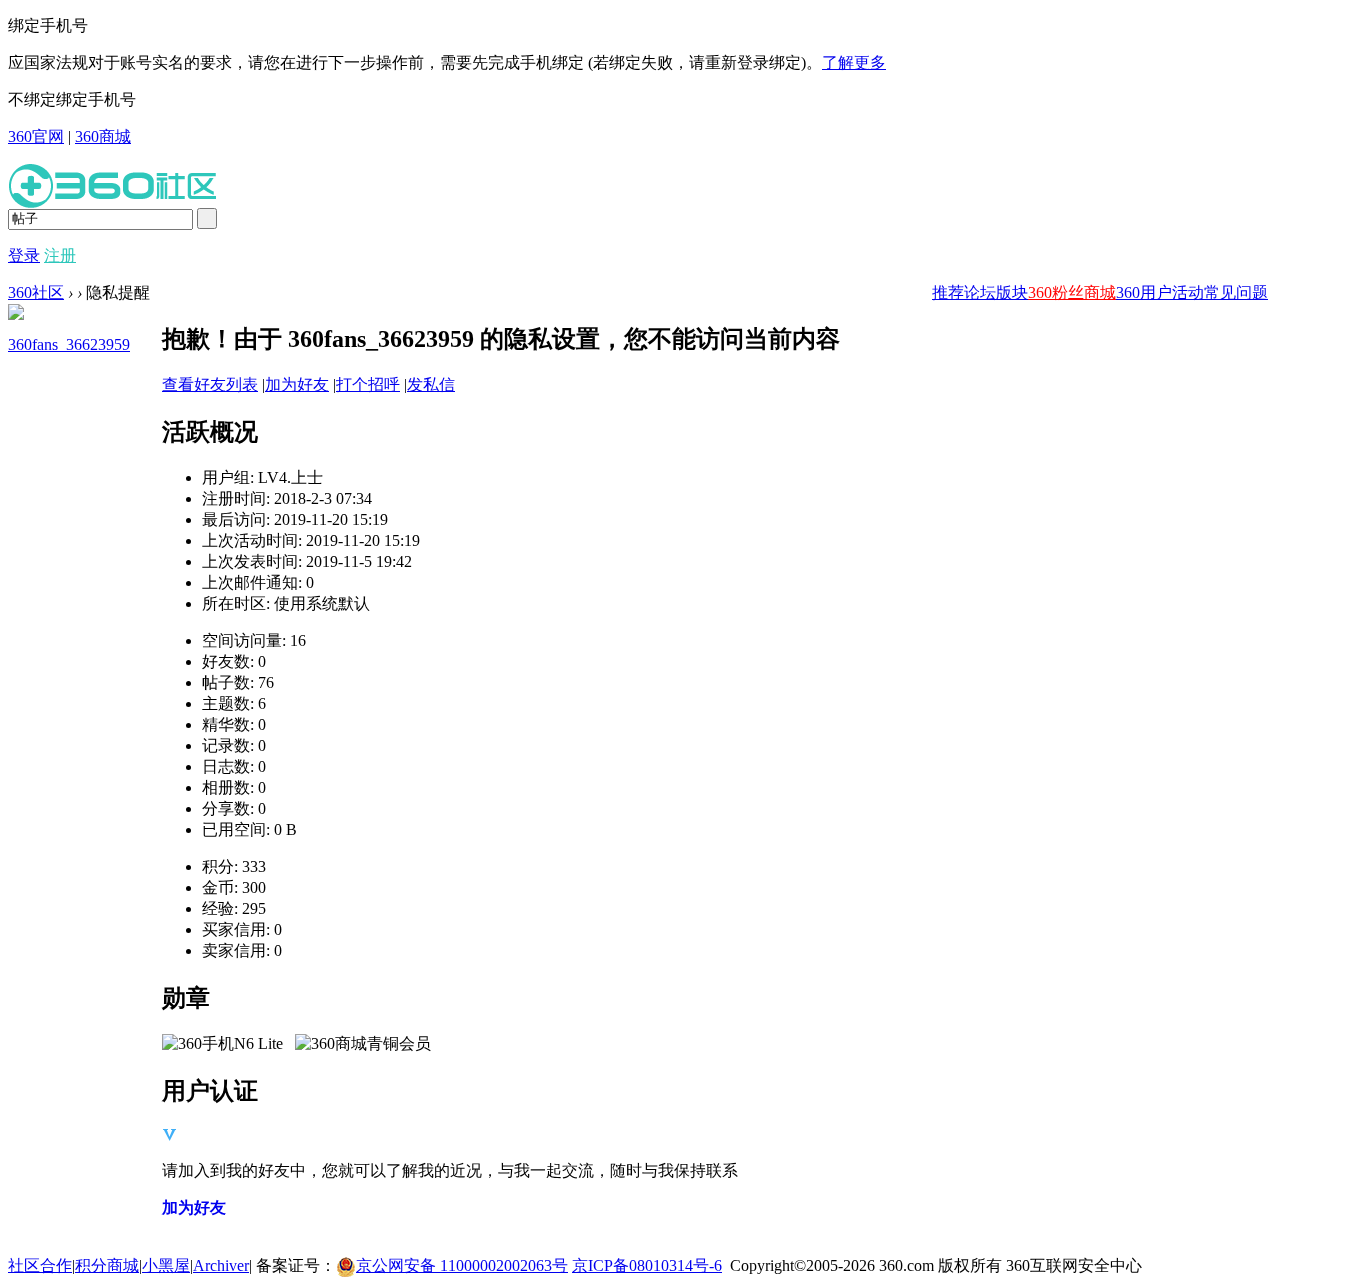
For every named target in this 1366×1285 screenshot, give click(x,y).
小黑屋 (166, 1265)
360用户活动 (1160, 292)
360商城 (103, 136)
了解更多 (854, 62)
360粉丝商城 (1072, 292)
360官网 (36, 136)
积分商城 (107, 1265)
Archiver (221, 1265)
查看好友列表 (210, 384)
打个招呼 (368, 384)
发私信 (431, 384)
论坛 (980, 292)
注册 (60, 255)
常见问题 (1236, 292)
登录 (24, 255)
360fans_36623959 (69, 344)
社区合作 (40, 1265)
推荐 (948, 292)
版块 (1012, 292)
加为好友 (297, 384)
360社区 (36, 292)
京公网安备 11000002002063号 (462, 1265)
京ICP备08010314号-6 (647, 1265)
